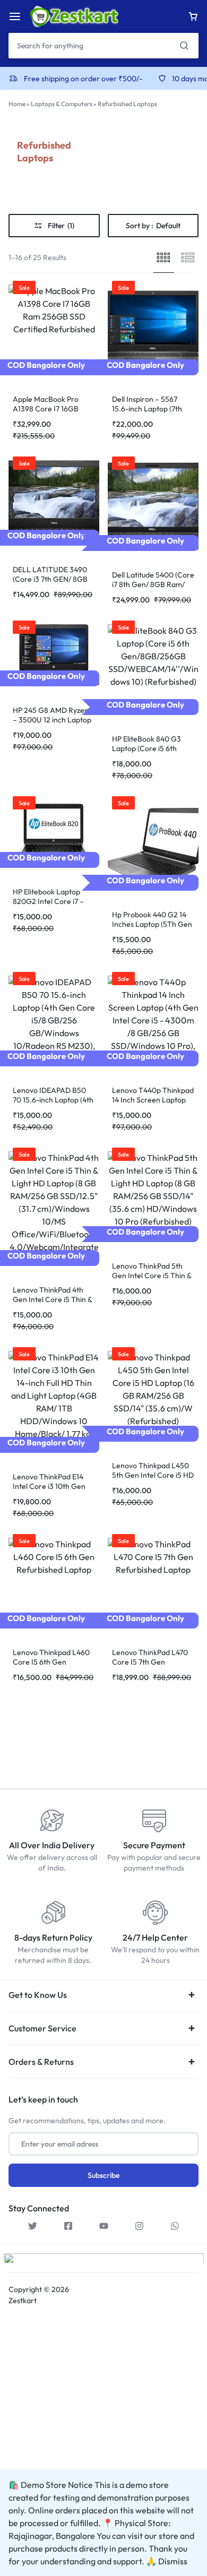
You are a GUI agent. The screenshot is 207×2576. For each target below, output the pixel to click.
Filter (61, 226)
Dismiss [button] (173, 2561)
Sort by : (153, 226)
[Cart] (193, 16)
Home (17, 104)
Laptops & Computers (62, 104)
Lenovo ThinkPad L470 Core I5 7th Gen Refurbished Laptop (150, 1662)
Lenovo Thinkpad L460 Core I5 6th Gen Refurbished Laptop (51, 1662)
